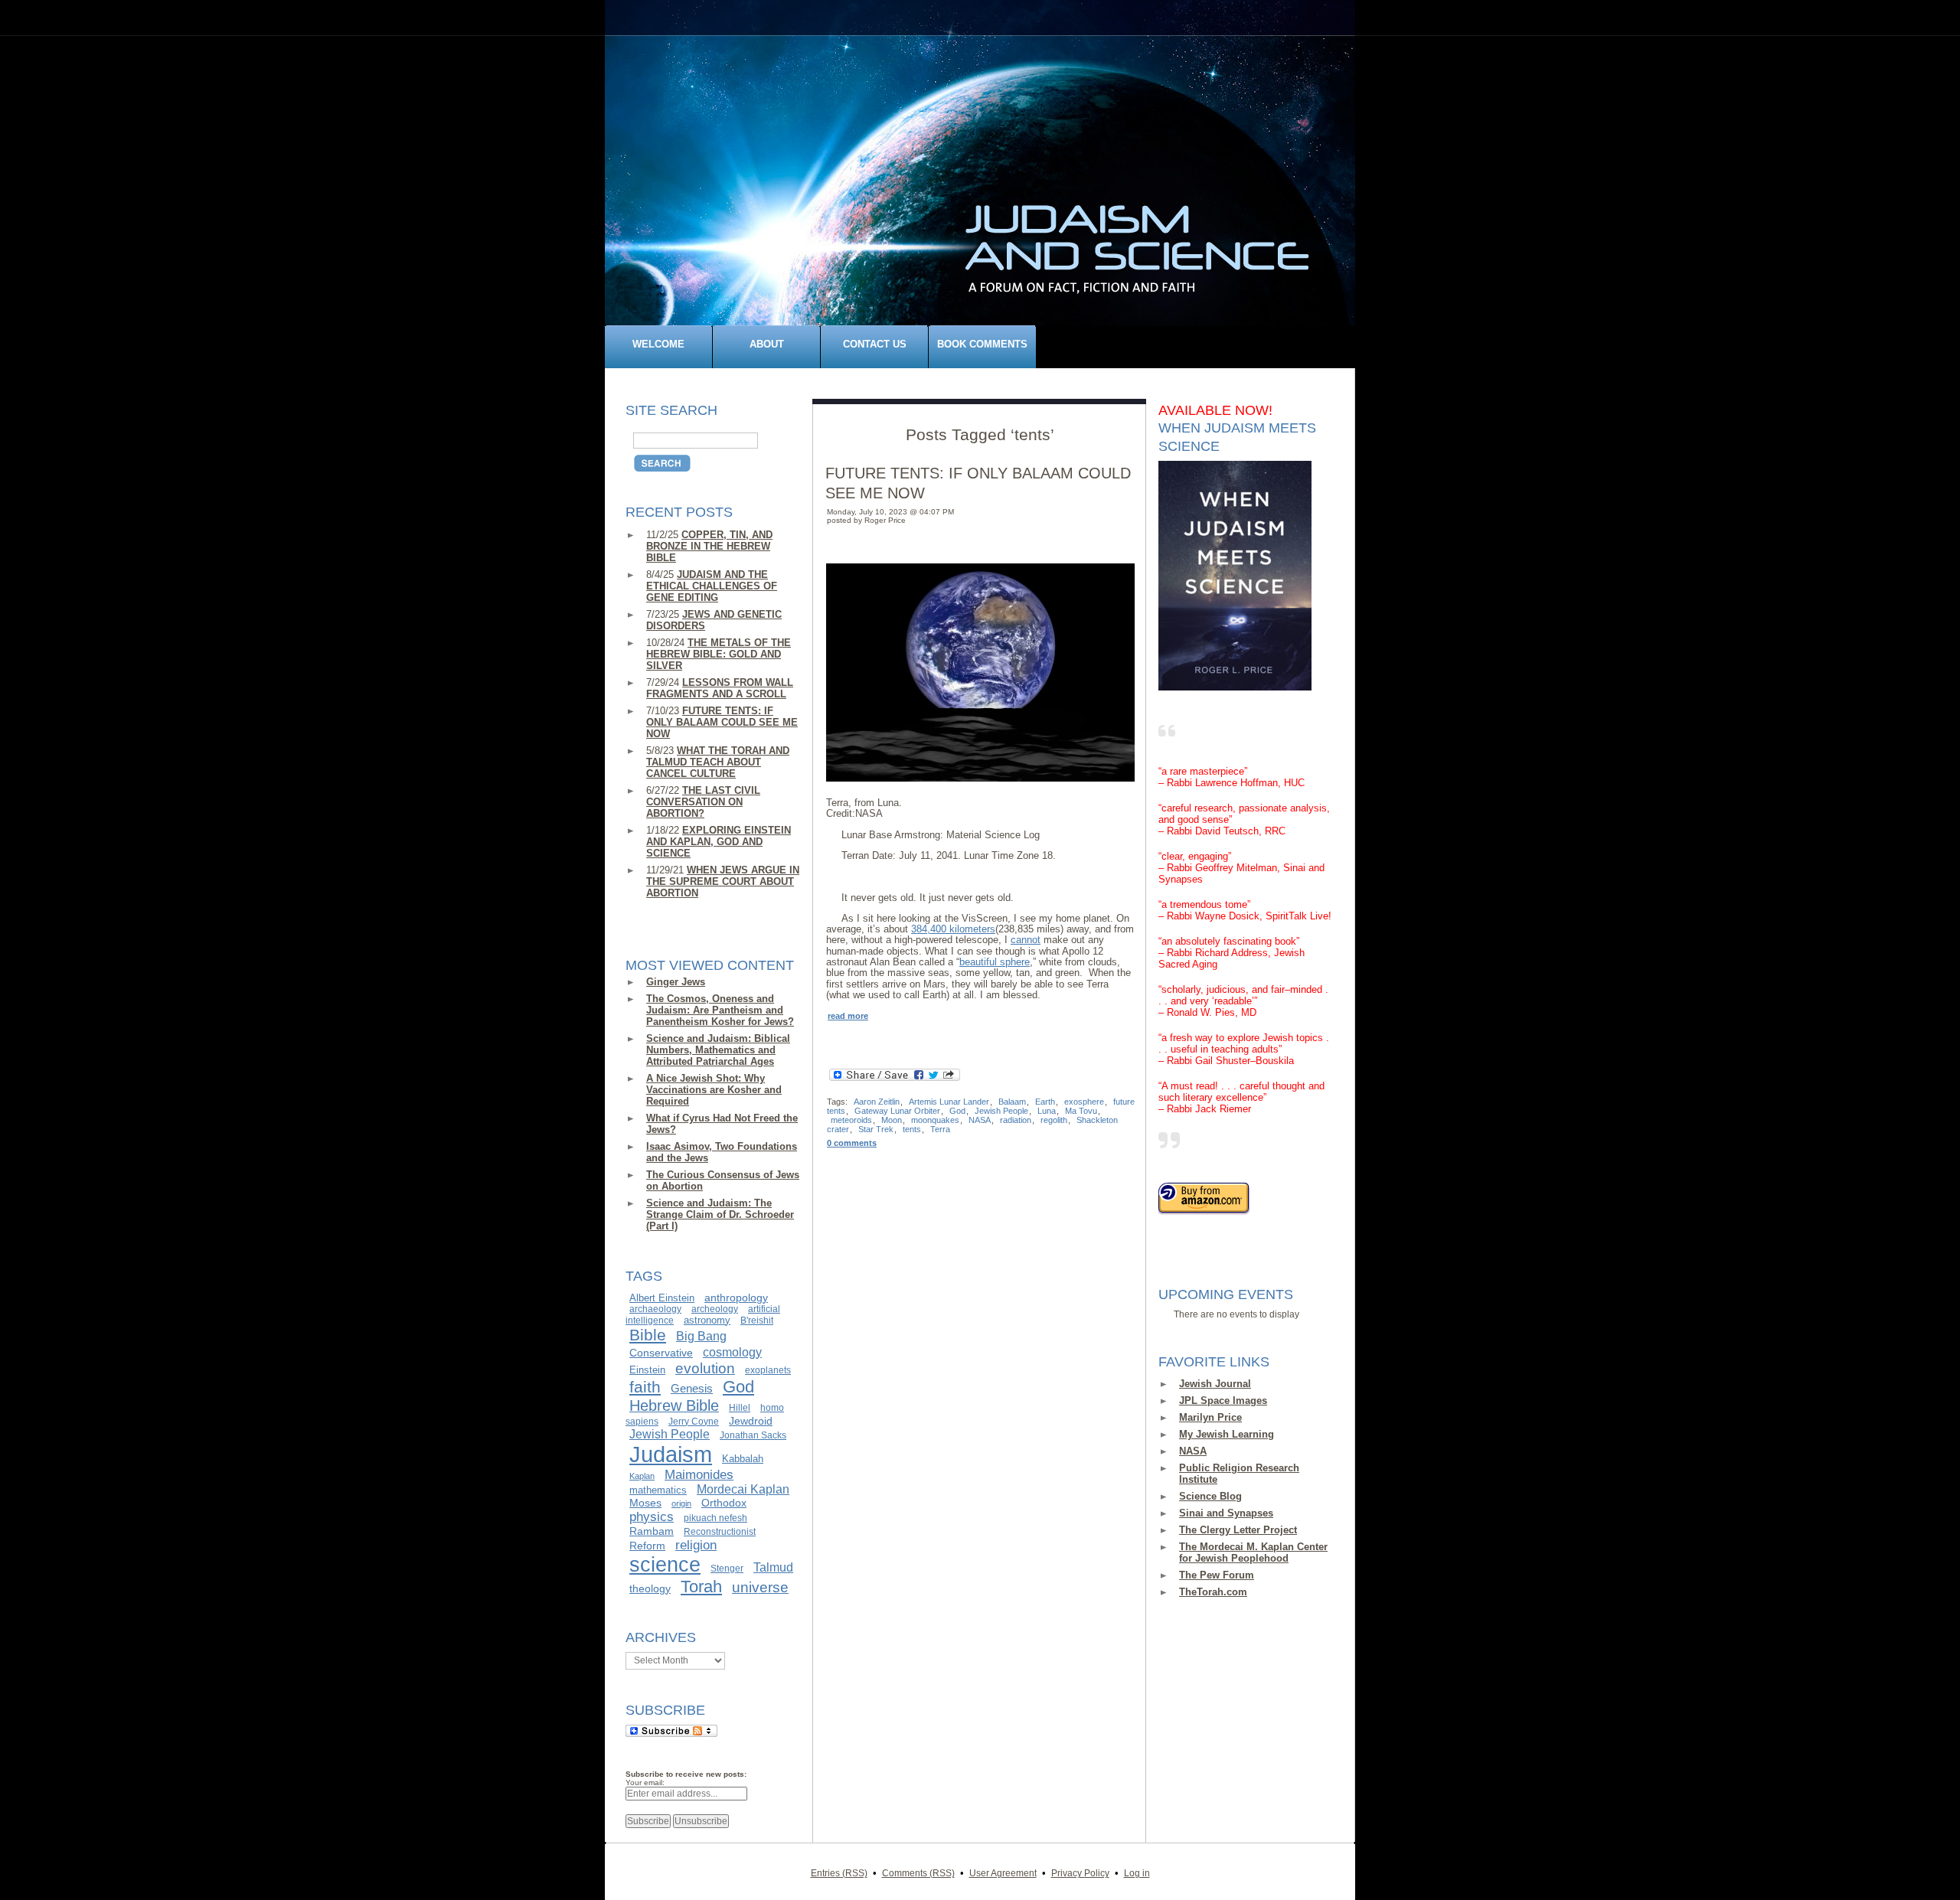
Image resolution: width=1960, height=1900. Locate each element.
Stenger (727, 1569)
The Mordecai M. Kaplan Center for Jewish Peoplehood (1253, 1552)
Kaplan (642, 1476)
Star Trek (876, 1129)
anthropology (736, 1298)
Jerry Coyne (694, 1422)
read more (848, 1016)
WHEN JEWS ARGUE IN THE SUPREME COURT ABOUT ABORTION (723, 881)
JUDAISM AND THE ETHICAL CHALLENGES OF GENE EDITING (712, 586)
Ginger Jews (676, 982)
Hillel (740, 1408)
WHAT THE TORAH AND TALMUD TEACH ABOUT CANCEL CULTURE (718, 762)
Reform (647, 1546)
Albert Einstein (662, 1298)
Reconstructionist (720, 1532)
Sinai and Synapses (1226, 1513)
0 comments (852, 1143)
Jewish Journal (1215, 1384)
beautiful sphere (995, 962)
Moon (892, 1120)
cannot (1026, 940)
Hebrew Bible (674, 1405)
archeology (715, 1309)
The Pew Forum (1217, 1575)
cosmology (732, 1352)
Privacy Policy (1080, 1873)
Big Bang (701, 1336)
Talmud (773, 1567)
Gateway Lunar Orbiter (897, 1111)
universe (760, 1587)
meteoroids (851, 1120)
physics (652, 1516)
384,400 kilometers (953, 929)
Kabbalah (743, 1459)
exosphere (1084, 1102)
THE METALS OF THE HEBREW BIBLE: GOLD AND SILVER (719, 654)
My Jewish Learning (1227, 1434)
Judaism (671, 1454)
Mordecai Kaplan (743, 1489)
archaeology (655, 1309)
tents (912, 1129)
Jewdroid (751, 1421)
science (665, 1565)
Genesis (692, 1389)
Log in (1137, 1873)
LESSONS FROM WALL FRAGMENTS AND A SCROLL (720, 688)
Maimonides (699, 1475)
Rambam (652, 1531)
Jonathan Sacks (753, 1435)
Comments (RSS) (918, 1873)
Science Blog (1210, 1496)
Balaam (1012, 1102)
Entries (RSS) (839, 1873)
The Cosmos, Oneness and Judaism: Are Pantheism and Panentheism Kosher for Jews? (720, 1010)
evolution (705, 1368)
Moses (645, 1503)
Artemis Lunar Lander (949, 1102)
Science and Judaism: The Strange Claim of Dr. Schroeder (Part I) (720, 1214)
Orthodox (724, 1503)
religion (696, 1545)
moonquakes (935, 1120)
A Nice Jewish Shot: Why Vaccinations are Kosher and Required (714, 1090)
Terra (940, 1129)
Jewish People (670, 1434)
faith (645, 1387)
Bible (648, 1335)
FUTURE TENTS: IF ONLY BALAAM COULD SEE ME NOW (722, 722)
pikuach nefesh (715, 1518)
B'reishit (757, 1321)
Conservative (661, 1353)
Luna (1047, 1111)
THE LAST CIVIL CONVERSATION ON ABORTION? (703, 802)
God (738, 1387)
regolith (1054, 1120)
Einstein (647, 1370)
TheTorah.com (1213, 1592)
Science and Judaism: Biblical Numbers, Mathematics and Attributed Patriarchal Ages (718, 1050)
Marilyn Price (1210, 1417)
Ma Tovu (1081, 1111)
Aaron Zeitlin (877, 1102)
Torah (701, 1587)
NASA (1193, 1451)
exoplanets (768, 1370)
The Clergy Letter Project (1238, 1530)
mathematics (658, 1490)
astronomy (707, 1320)
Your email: (645, 1782)
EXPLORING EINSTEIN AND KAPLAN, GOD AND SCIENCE (719, 842)
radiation (1016, 1120)
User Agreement (1003, 1873)
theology (650, 1588)
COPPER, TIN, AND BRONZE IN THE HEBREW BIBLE (709, 546)
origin (681, 1503)
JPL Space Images (1223, 1401)
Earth (1045, 1102)
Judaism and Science (988, 186)
